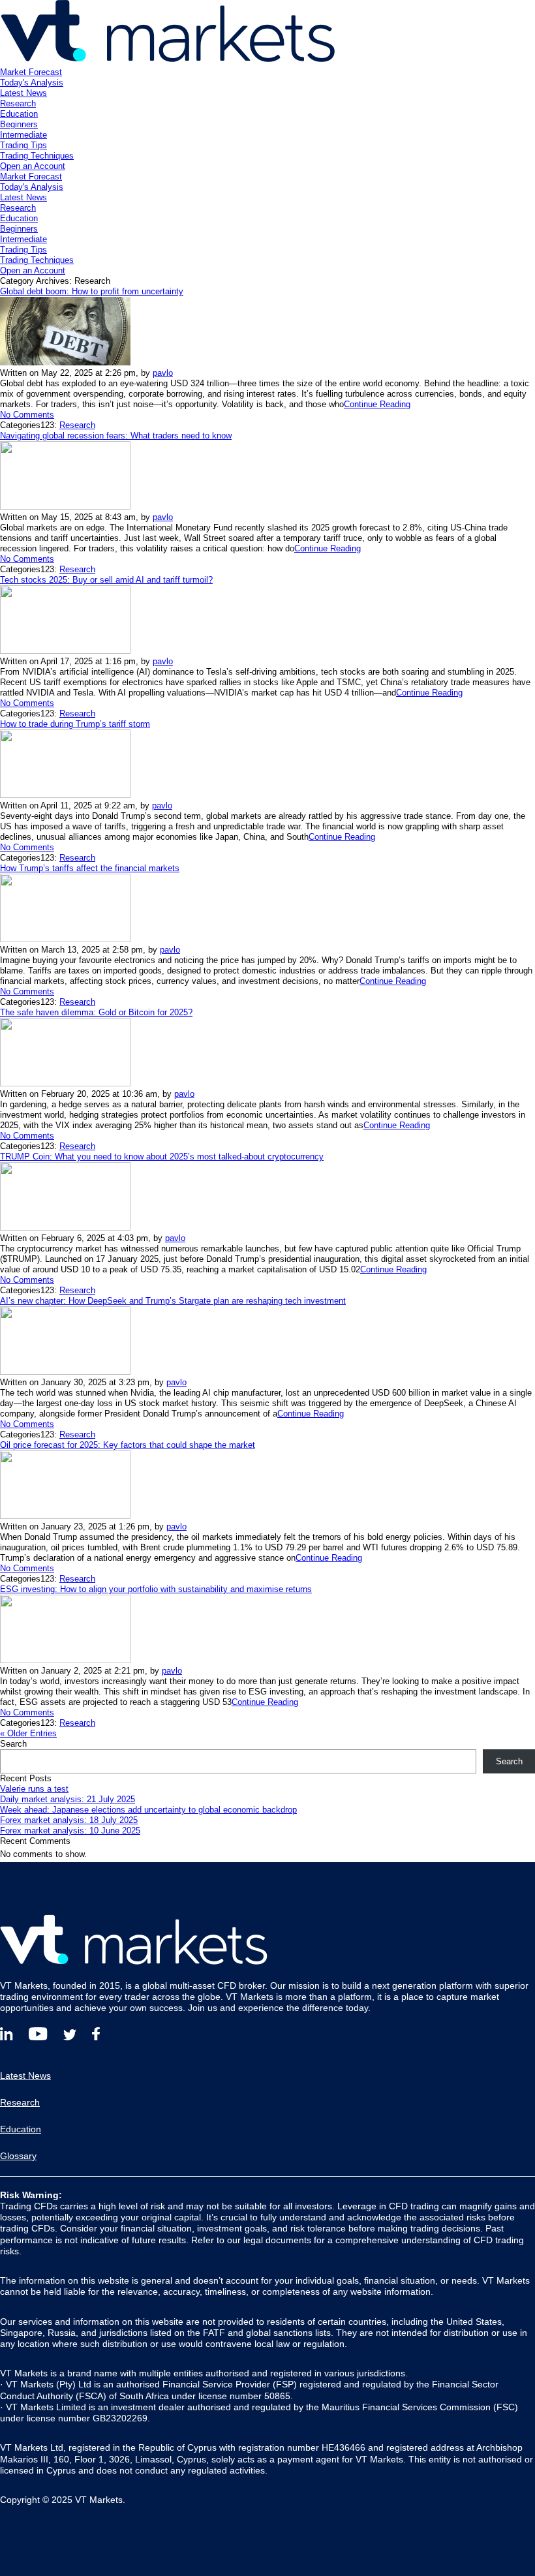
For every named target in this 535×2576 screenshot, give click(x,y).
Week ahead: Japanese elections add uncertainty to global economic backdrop (148, 1810)
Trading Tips (23, 145)
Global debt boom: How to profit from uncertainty (92, 291)
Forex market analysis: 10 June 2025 (70, 1831)
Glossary (18, 2156)
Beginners (19, 124)
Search (13, 1744)
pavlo (163, 373)
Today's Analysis (32, 83)
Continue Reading (377, 404)
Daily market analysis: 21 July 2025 (68, 1799)
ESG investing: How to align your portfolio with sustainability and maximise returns (156, 1589)
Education (19, 114)
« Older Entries (28, 1733)
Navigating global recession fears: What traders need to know (116, 436)
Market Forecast (31, 72)
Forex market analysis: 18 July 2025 (69, 1820)
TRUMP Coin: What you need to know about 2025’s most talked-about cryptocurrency (162, 1157)
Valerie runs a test (34, 1789)
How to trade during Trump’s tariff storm (75, 724)
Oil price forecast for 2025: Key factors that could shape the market (128, 1445)
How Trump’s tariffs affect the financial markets (90, 868)
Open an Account (33, 166)
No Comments (27, 415)
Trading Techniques (37, 156)
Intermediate (23, 135)
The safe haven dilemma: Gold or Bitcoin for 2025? (96, 1012)
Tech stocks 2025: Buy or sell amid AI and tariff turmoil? (106, 580)
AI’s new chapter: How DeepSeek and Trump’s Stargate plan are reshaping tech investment (173, 1301)
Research (18, 103)
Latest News (23, 93)
